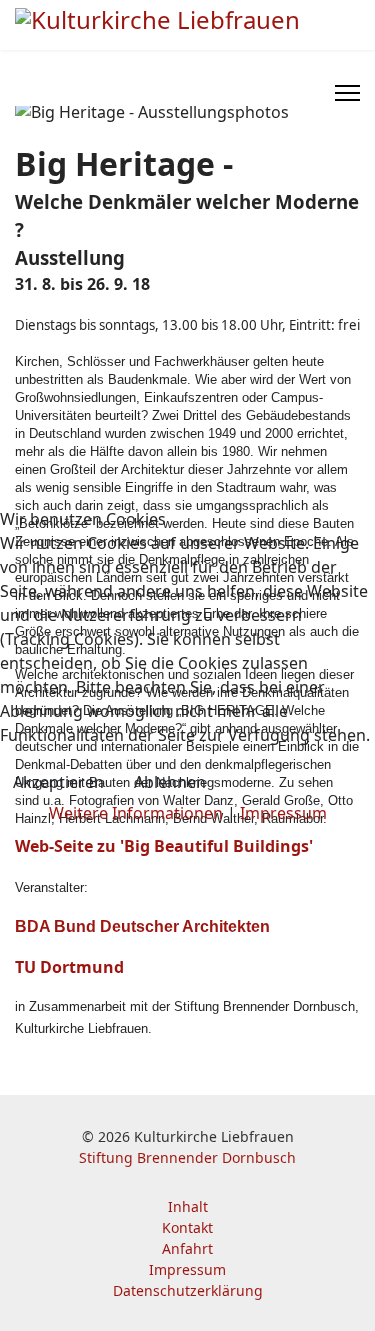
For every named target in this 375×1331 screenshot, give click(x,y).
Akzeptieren (58, 782)
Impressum (283, 813)
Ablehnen (170, 782)
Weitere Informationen (136, 813)
